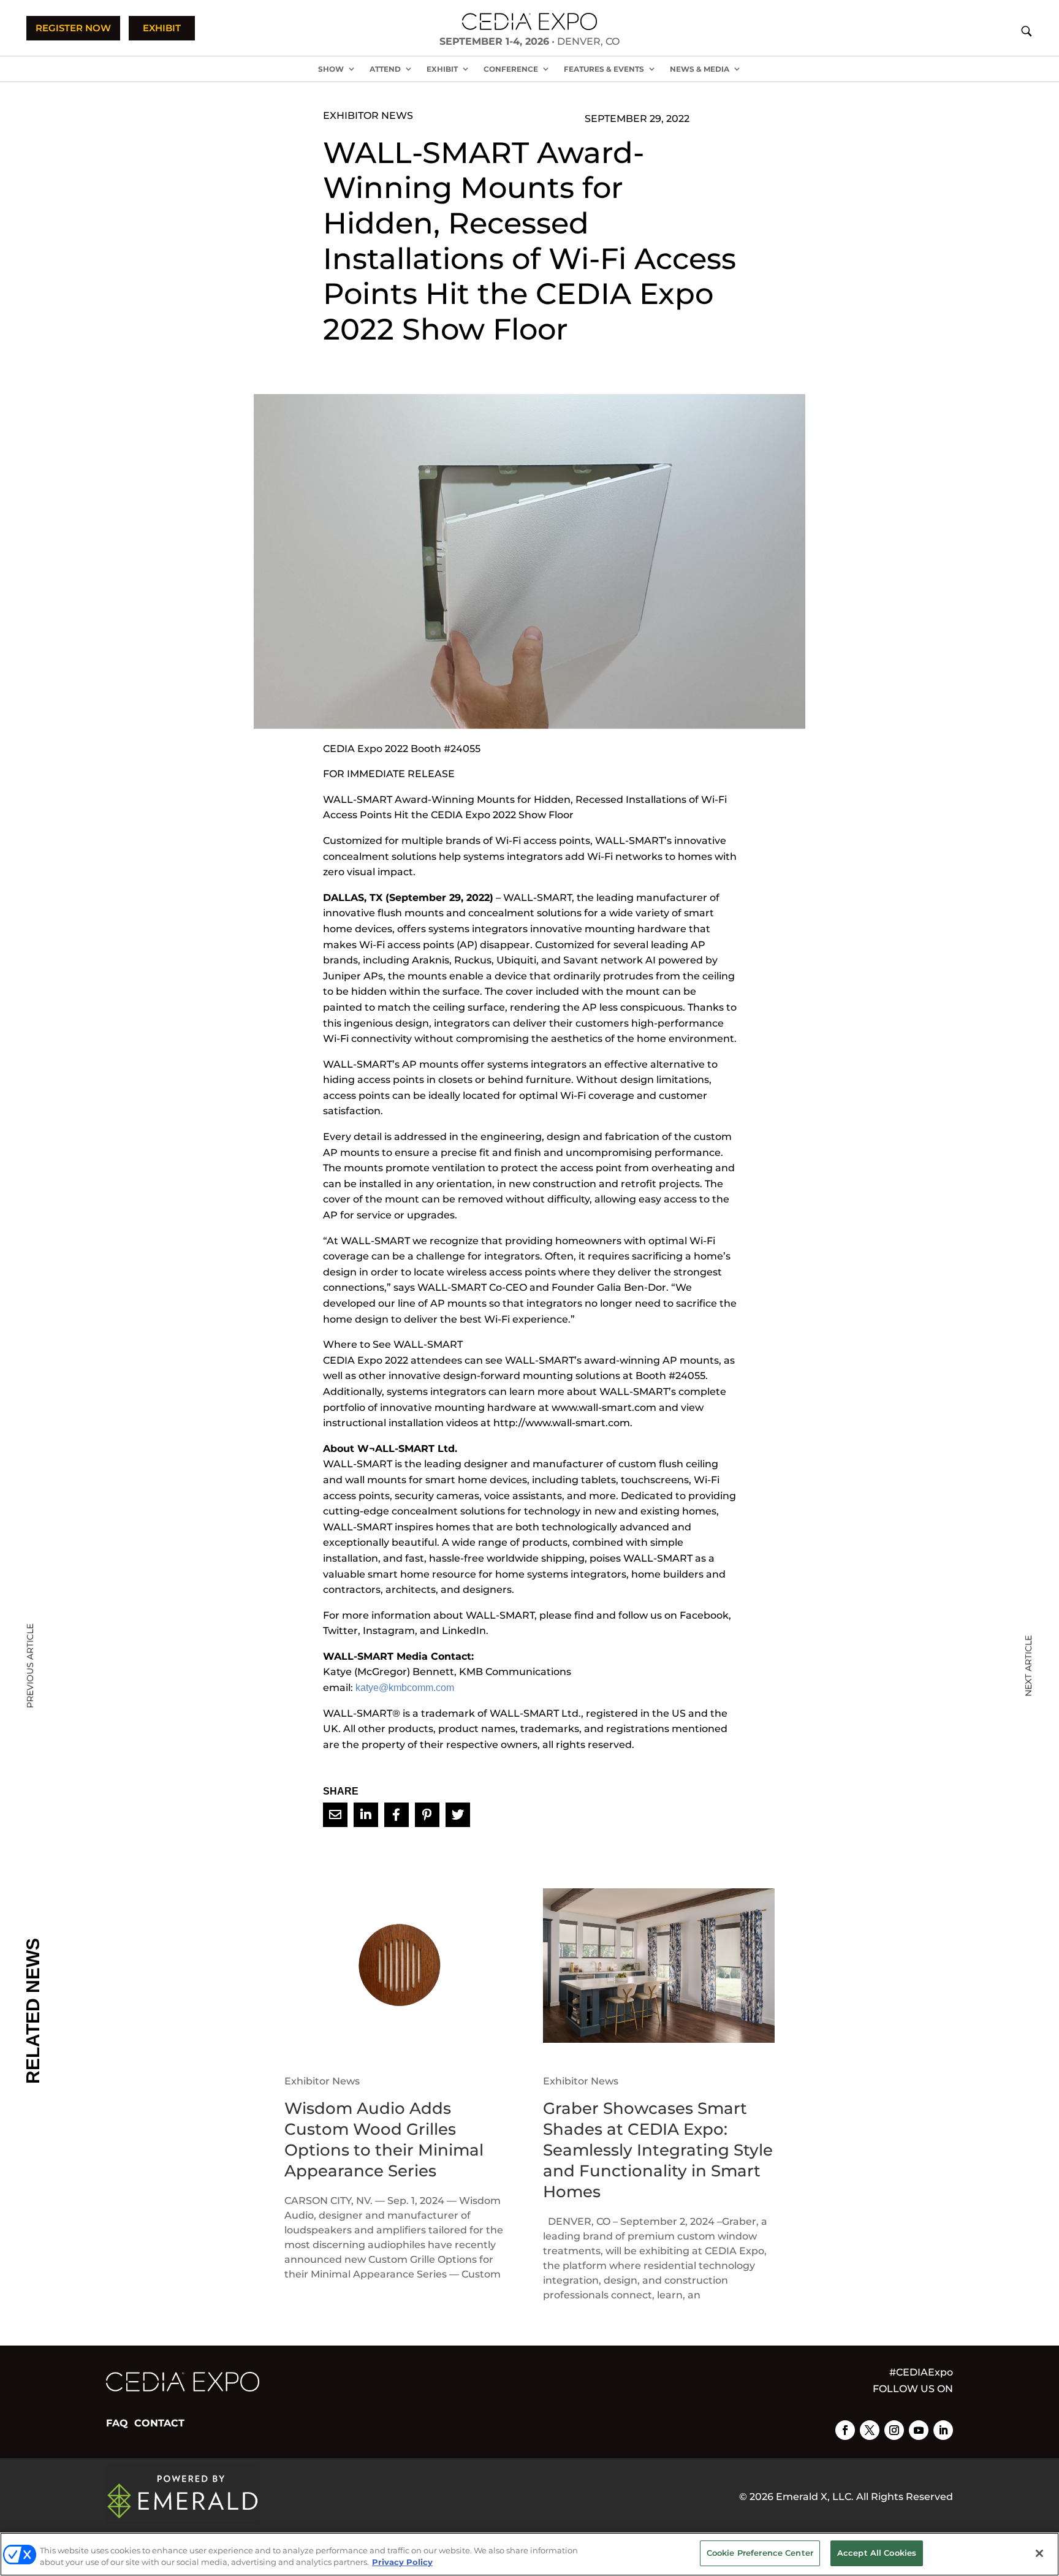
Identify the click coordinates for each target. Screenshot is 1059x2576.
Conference (511, 69)
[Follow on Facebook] (845, 2430)
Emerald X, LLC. (815, 2497)
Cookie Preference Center (760, 2553)
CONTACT (159, 2423)
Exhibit (442, 69)
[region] (529, 2554)
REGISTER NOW (73, 28)
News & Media (700, 69)
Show (331, 69)
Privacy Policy (402, 2563)
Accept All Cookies (877, 2553)
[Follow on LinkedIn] (943, 2430)
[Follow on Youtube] (919, 2430)
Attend (385, 69)
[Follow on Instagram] (894, 2430)
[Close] (1039, 2553)
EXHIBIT (162, 28)
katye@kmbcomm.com (405, 1688)
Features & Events (604, 69)
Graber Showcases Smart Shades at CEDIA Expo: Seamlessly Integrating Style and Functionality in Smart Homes (658, 2150)
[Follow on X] (870, 2430)
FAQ (117, 2423)
